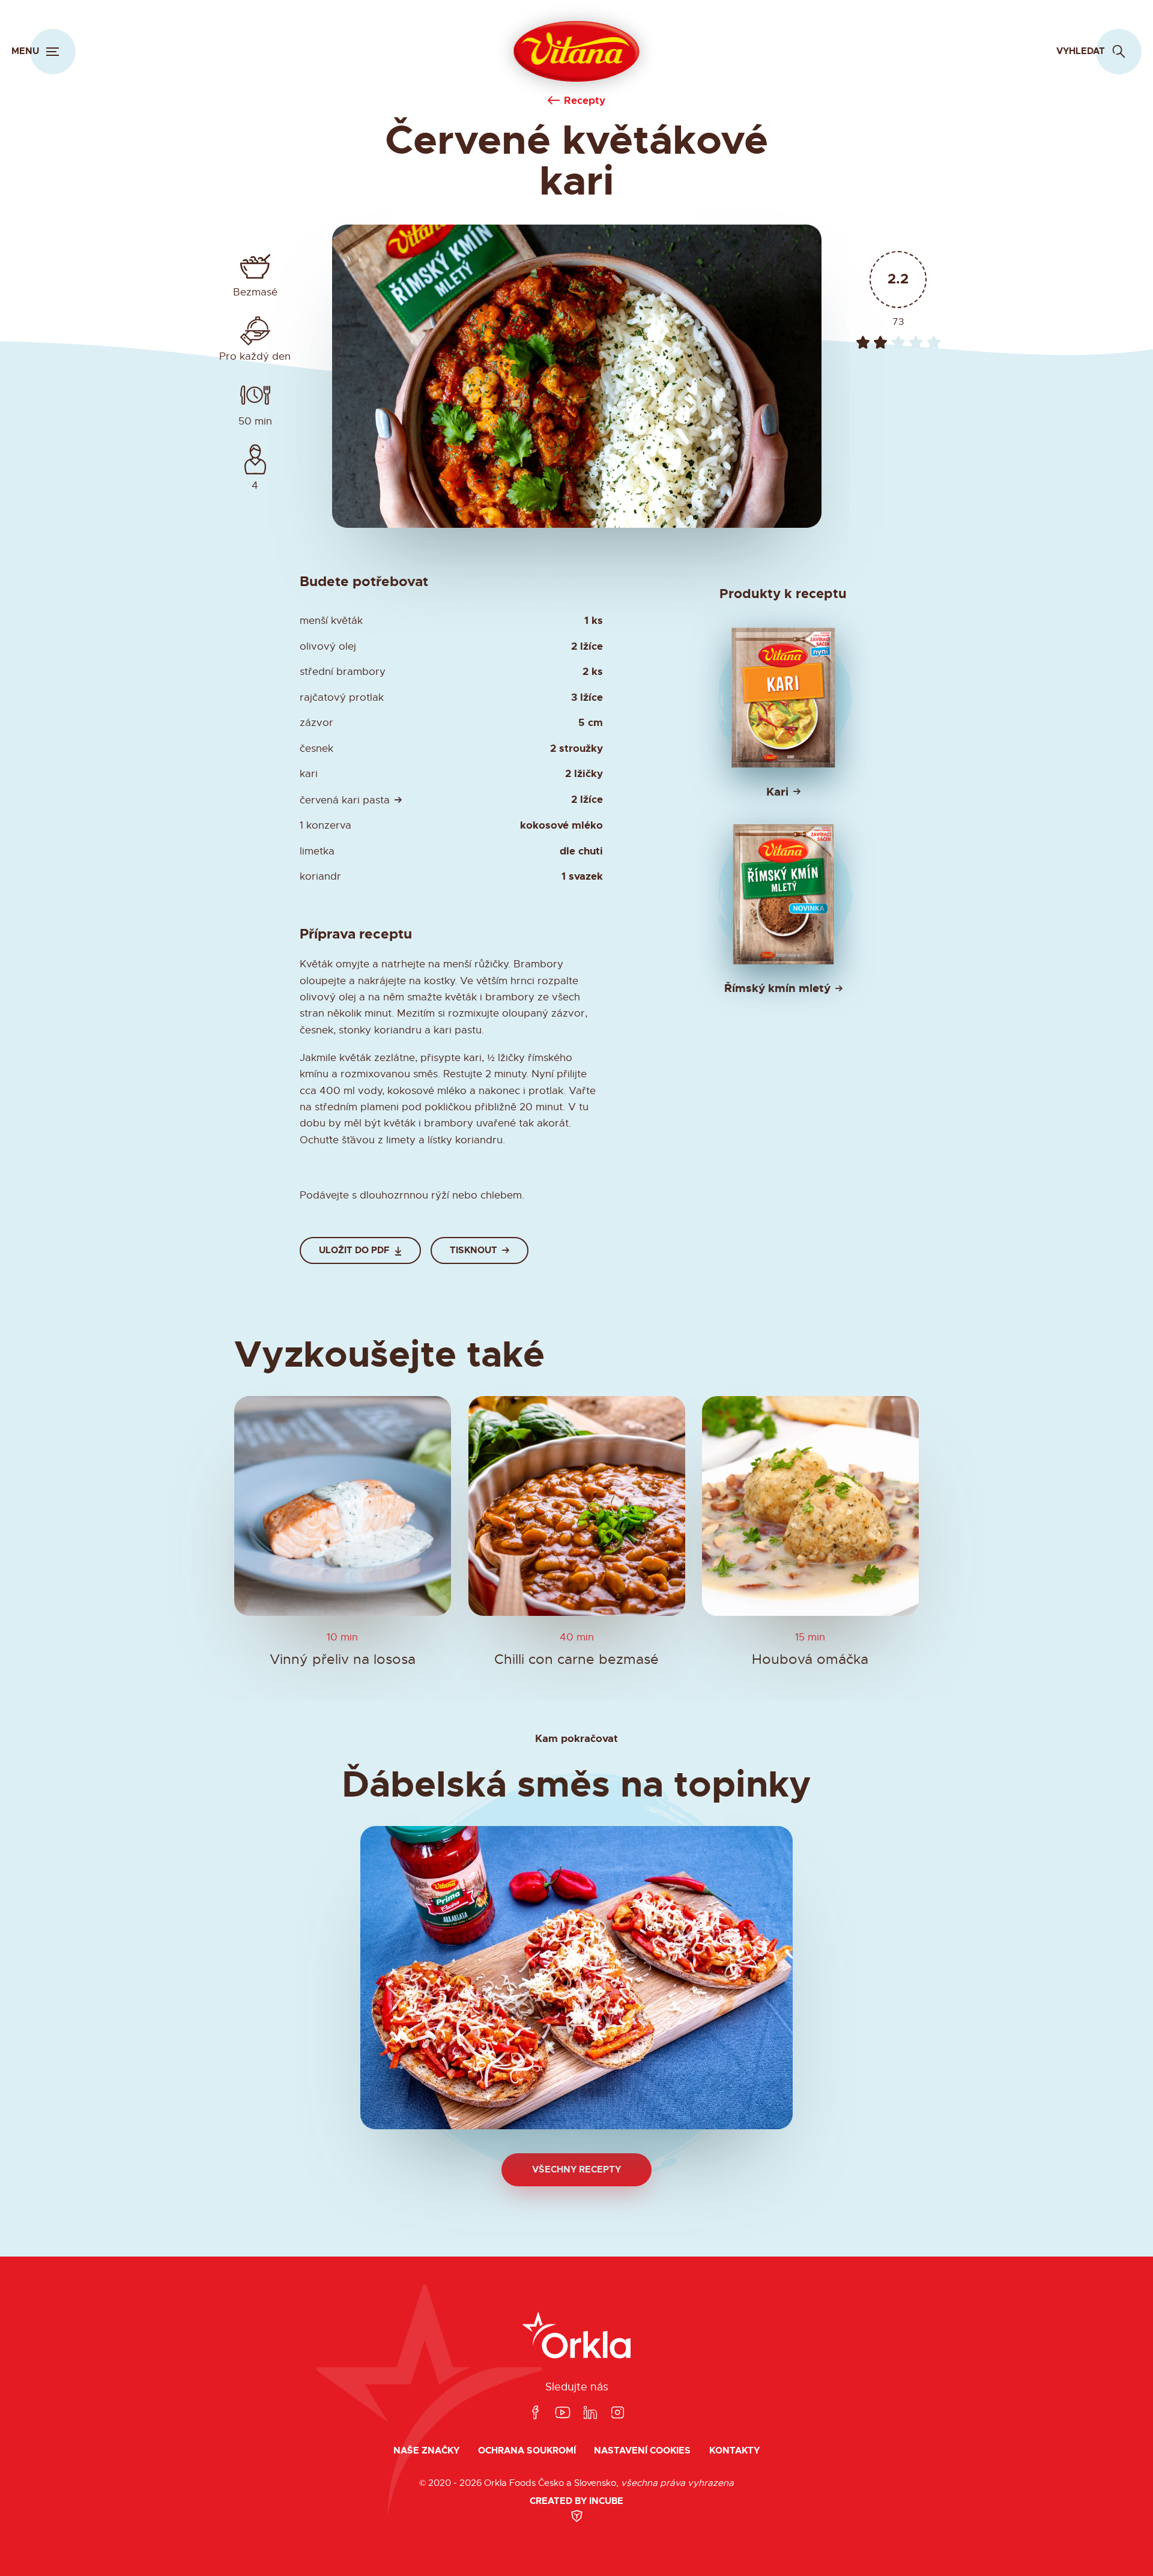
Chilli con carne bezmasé (576, 1660)
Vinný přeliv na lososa (343, 1660)
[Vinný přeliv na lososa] (343, 1506)
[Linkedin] (590, 2413)
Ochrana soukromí (527, 2451)
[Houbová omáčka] (810, 1506)
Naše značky (426, 2451)
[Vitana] (577, 52)
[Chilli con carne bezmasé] (577, 1506)
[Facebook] (535, 2413)
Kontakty (734, 2451)
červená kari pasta (345, 800)
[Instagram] (617, 2413)
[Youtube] (563, 2413)
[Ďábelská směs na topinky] (576, 1978)
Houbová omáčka (811, 1660)
